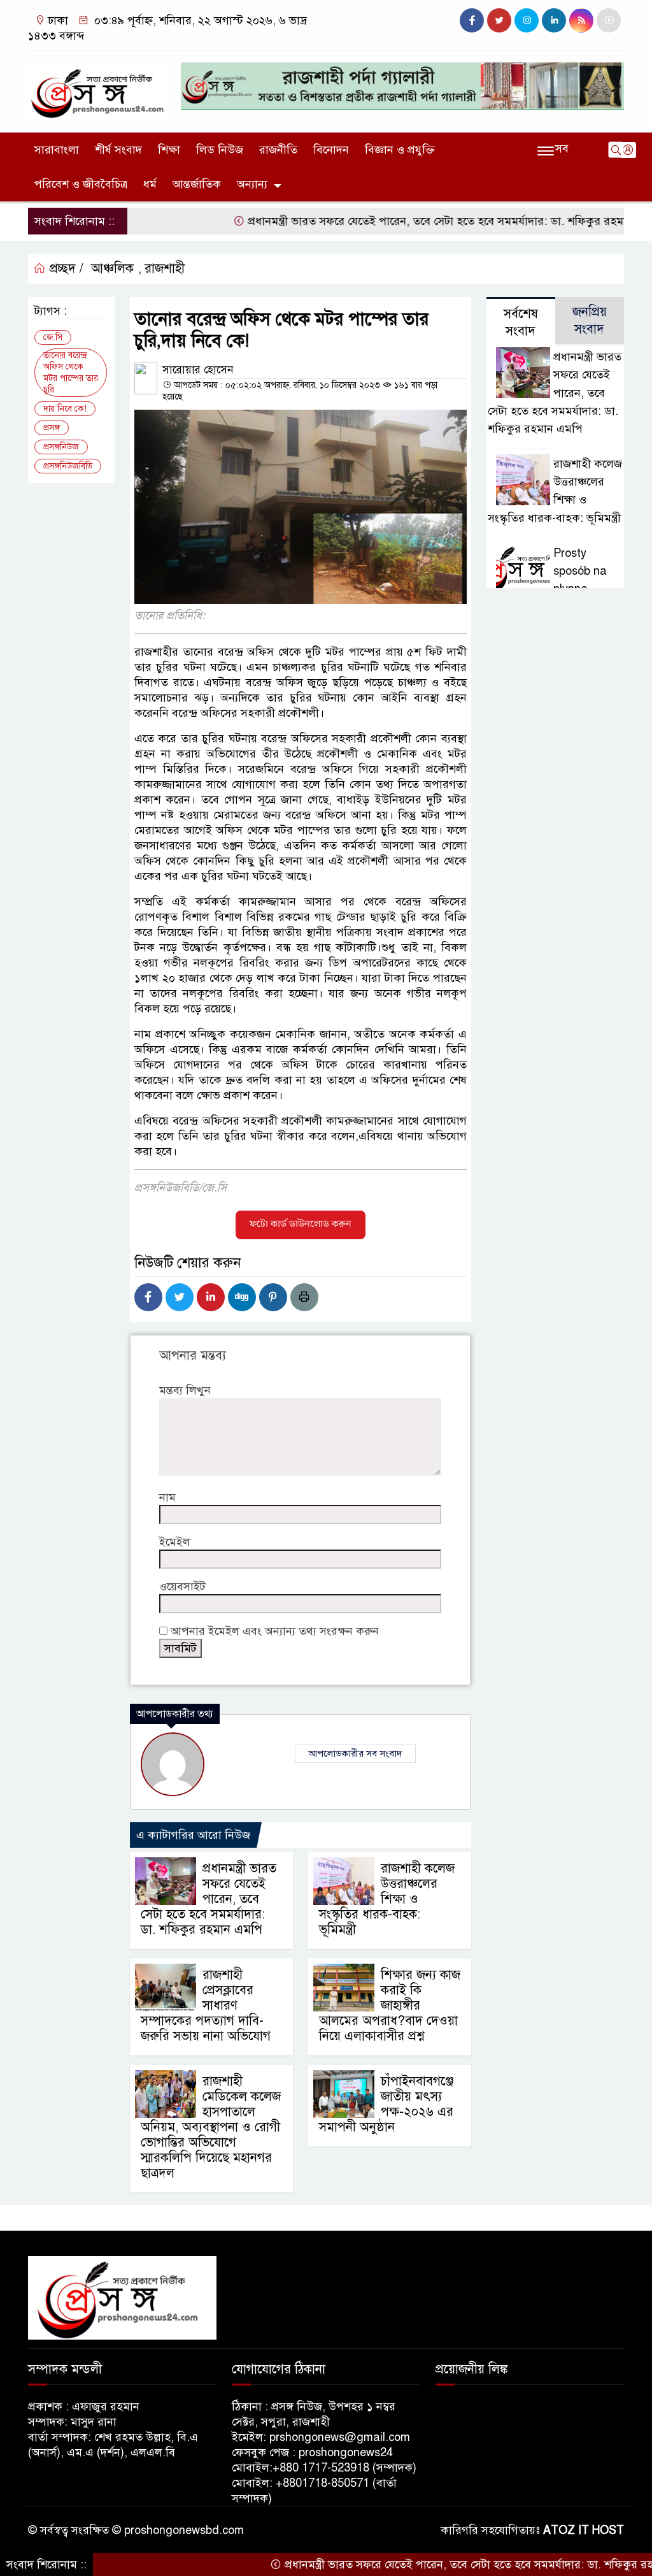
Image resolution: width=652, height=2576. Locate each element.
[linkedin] (554, 20)
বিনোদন (331, 150)
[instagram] (527, 20)
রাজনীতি (278, 150)
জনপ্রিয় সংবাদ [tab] (590, 320)
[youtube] (609, 20)
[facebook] (472, 20)
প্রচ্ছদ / (65, 269)
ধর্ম (150, 184)
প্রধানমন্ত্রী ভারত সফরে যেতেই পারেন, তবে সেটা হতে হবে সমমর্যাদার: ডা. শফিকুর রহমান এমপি (403, 221)
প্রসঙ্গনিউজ (61, 447)
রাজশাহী (165, 269)
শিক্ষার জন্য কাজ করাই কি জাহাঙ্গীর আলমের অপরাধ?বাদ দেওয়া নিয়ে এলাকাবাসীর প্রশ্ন (390, 2005)
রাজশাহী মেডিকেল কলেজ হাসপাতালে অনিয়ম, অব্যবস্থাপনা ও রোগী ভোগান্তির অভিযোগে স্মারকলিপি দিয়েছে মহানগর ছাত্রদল (211, 2127)
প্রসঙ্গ (52, 428)
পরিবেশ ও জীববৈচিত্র (81, 184)
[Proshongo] (97, 88)
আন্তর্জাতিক (197, 184)
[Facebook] (148, 1297)
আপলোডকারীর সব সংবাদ (355, 1753)
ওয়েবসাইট (182, 1587)
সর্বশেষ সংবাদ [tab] (521, 322)
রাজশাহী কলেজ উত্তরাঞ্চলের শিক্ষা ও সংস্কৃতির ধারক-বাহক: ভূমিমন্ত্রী (387, 1899)
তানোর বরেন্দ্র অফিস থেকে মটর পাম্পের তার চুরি (71, 372)
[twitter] (499, 20)
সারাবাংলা (57, 150)
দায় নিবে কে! (65, 409)
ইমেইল (175, 1542)
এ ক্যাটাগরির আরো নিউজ (193, 1835)
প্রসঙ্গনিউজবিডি (68, 466)
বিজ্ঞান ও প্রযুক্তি (400, 150)
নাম (167, 1497)
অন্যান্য (252, 184)
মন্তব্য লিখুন (185, 1390)
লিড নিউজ (220, 150)
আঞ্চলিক (112, 269)
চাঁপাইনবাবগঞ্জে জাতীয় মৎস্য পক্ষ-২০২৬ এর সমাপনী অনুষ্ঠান (386, 2104)
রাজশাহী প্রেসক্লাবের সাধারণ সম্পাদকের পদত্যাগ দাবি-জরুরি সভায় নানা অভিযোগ (206, 2005)
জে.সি (53, 337)
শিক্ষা (169, 150)
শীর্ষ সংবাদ (118, 150)
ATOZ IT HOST (584, 2530)
